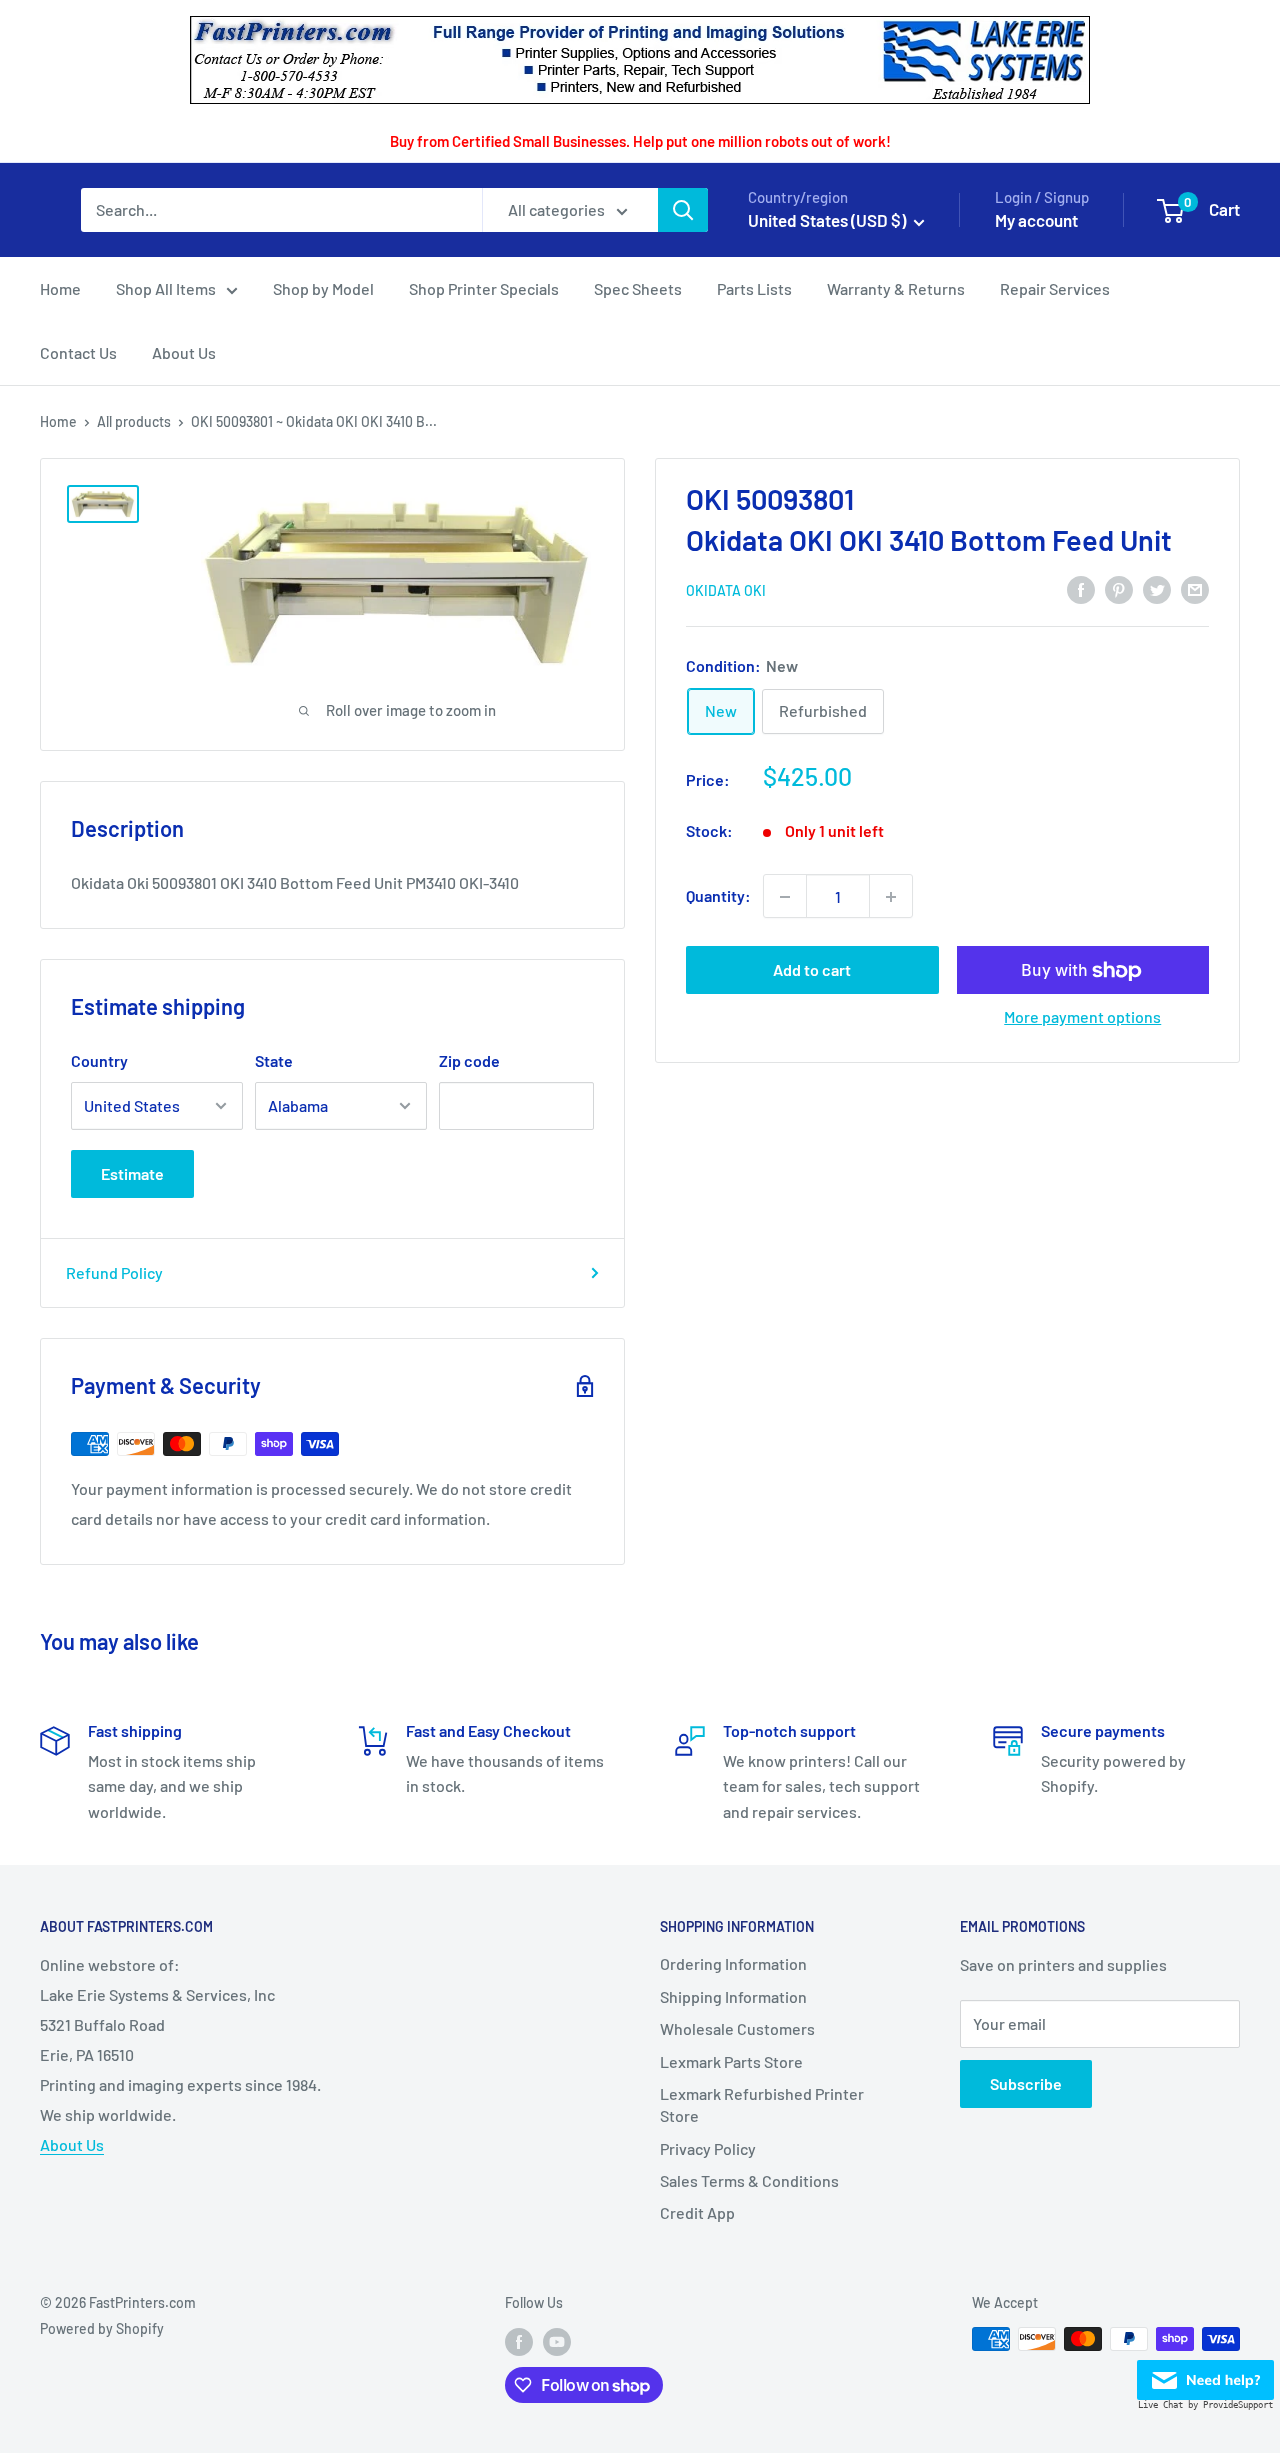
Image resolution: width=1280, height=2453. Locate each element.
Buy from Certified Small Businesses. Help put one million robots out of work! (640, 141)
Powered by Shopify (102, 2328)
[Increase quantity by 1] (891, 897)
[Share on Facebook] (1081, 588)
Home (60, 288)
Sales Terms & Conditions (749, 2180)
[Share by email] (1195, 588)
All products (134, 421)
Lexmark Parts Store (731, 2061)
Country (99, 1060)
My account (1036, 220)
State (274, 1060)
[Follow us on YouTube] (557, 2341)
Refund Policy (114, 1272)
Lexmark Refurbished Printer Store (762, 2104)
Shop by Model (323, 288)
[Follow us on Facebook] (519, 2341)
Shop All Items (166, 288)
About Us (184, 352)
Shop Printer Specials (484, 288)
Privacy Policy (708, 2148)
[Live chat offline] (1205, 2374)
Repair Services (1055, 288)
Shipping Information (733, 1996)
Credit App (697, 2212)
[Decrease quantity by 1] (785, 897)
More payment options (1082, 1017)
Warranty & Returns (896, 288)
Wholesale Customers (737, 2028)
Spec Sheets (638, 288)
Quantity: (718, 896)
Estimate (132, 1173)
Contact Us (78, 352)
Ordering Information (733, 1963)
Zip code (469, 1060)
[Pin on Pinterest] (1119, 588)
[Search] (683, 210)
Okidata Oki (726, 590)
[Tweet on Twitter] (1157, 588)
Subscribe (1026, 2083)
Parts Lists (754, 288)
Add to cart (812, 970)
